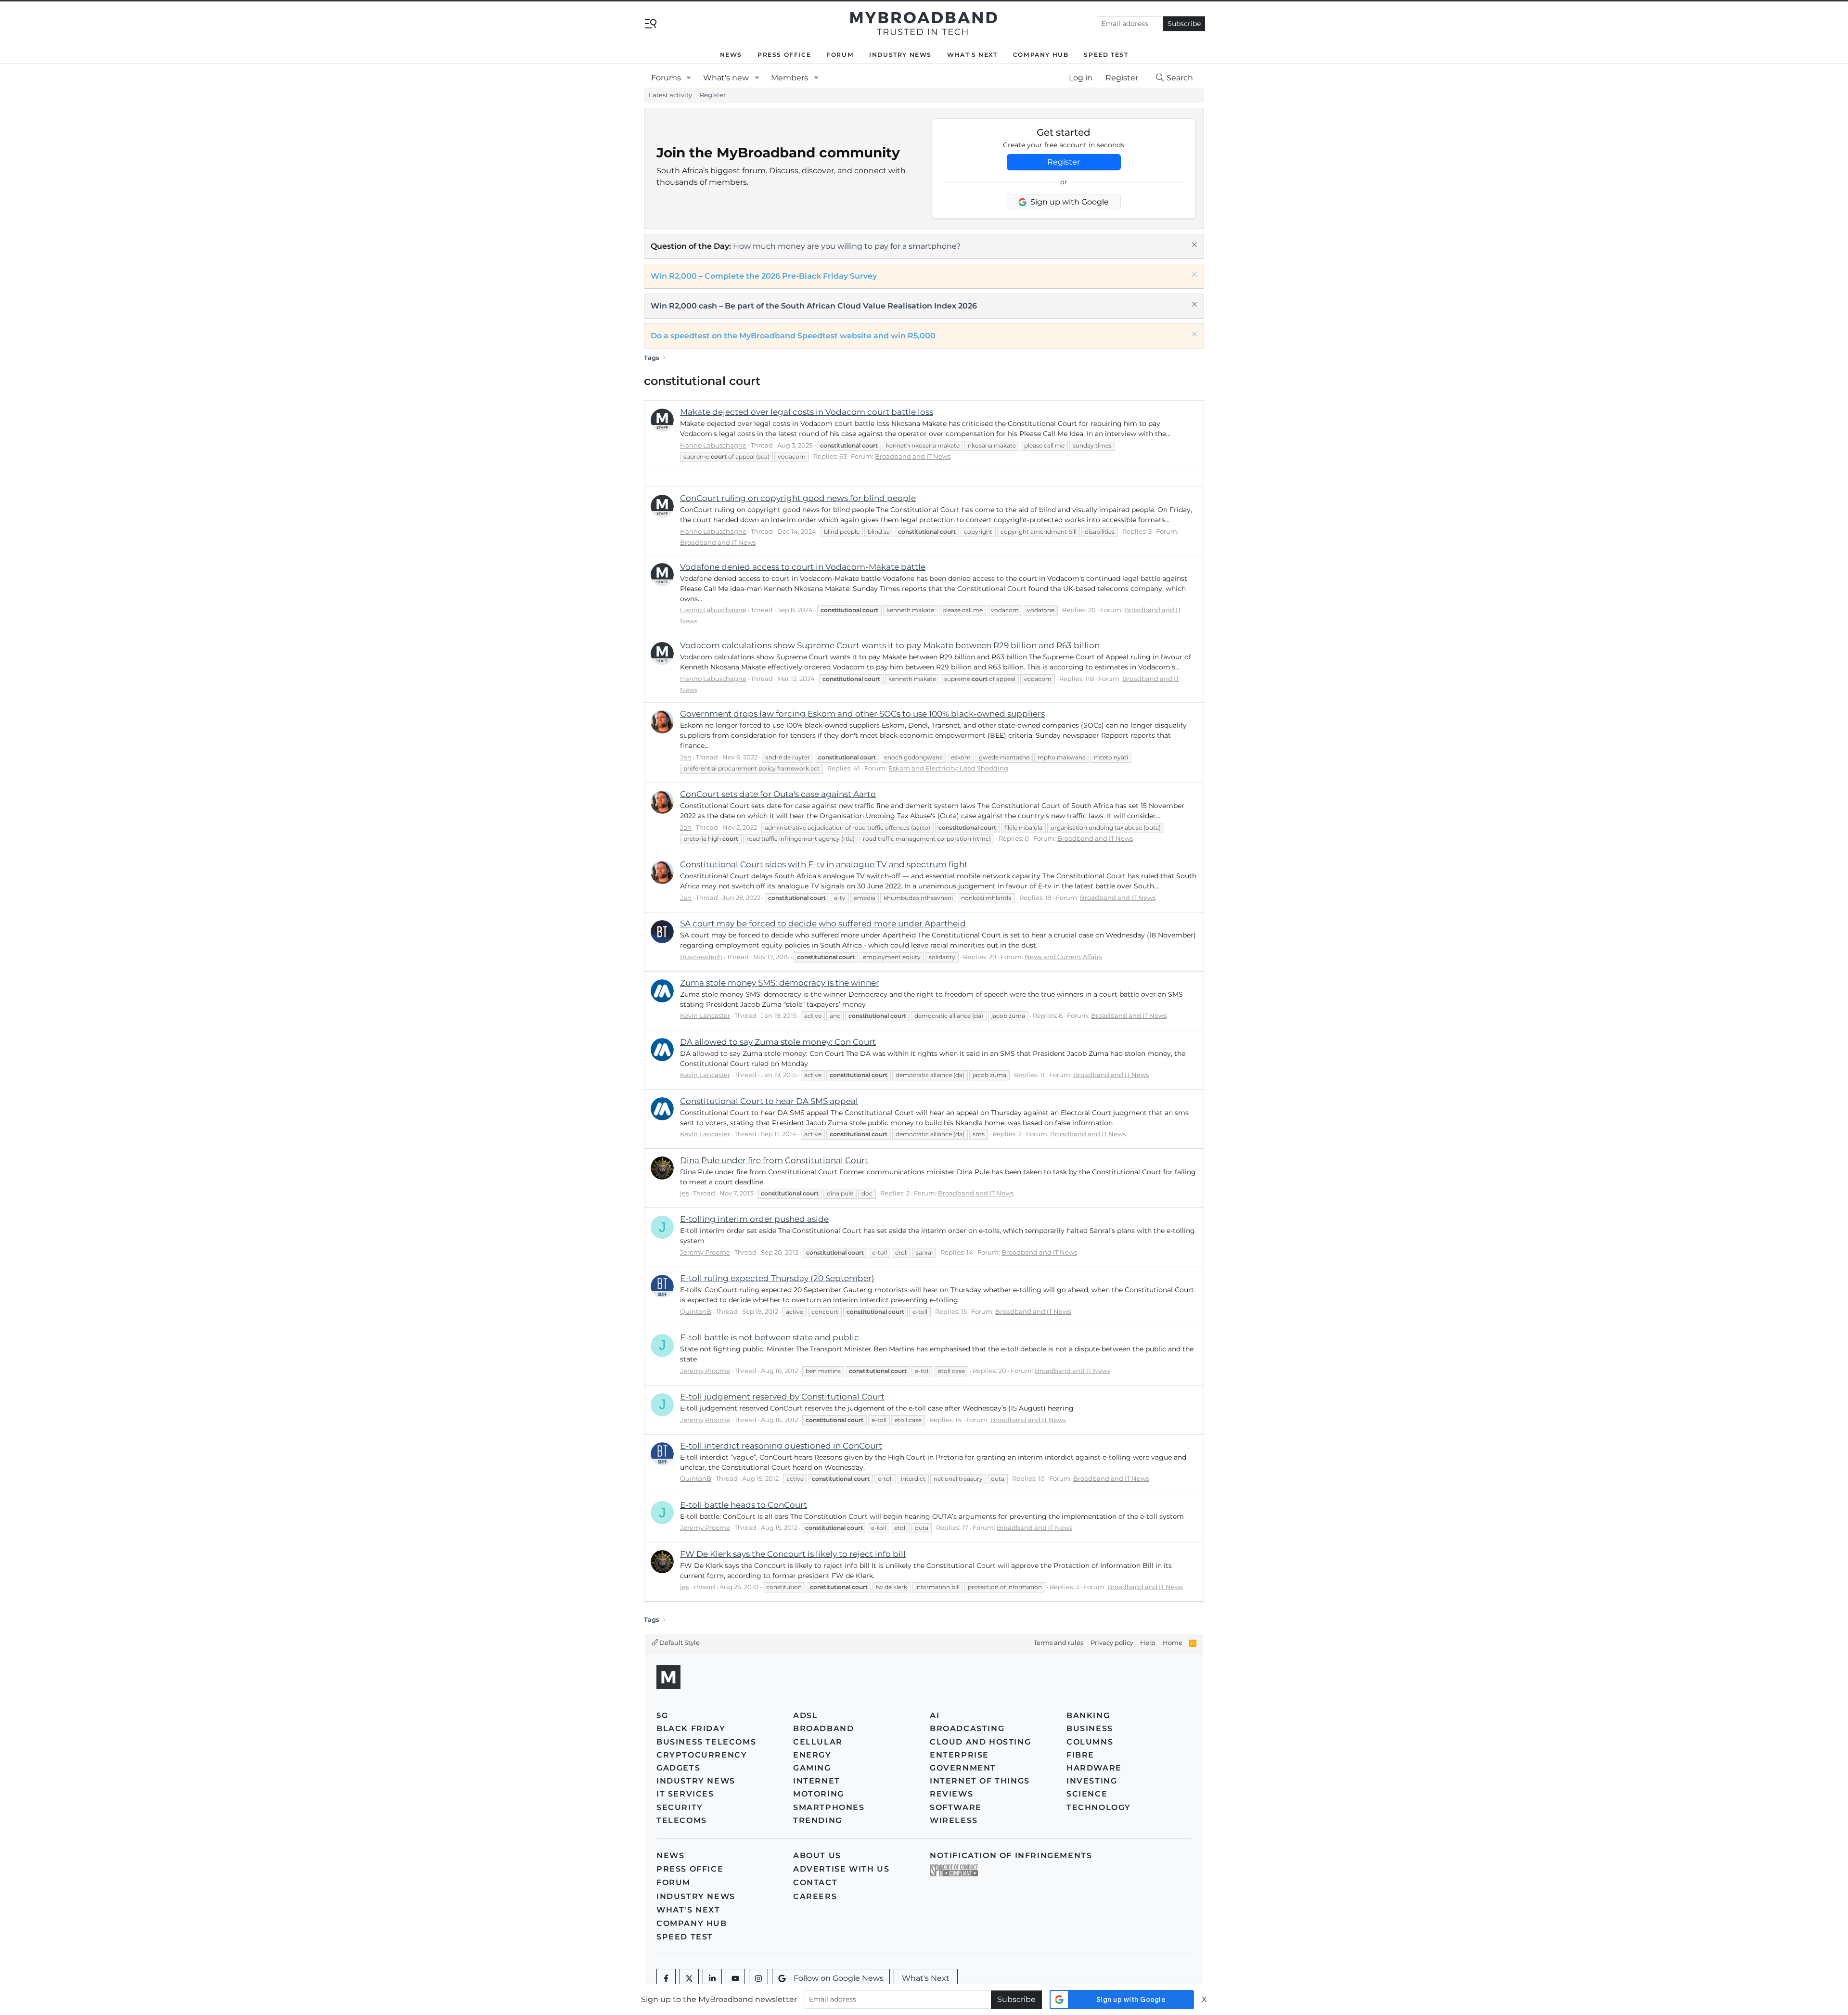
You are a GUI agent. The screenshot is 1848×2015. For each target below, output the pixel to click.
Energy (812, 1755)
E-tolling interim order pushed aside (754, 1219)
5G (662, 1715)
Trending (818, 1820)
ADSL (805, 1715)
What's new (726, 78)
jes (684, 1193)
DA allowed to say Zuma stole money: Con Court (778, 1042)
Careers (815, 1896)
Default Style (679, 1643)
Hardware (1094, 1768)
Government (963, 1768)
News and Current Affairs (1063, 957)
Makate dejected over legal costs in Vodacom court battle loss (807, 412)
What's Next (972, 55)
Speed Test (1106, 55)
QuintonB (696, 1311)
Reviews (951, 1794)
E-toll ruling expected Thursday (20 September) (777, 1278)
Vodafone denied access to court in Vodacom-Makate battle (803, 567)
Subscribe (1184, 24)
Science (1087, 1794)
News (731, 55)
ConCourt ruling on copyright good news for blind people (798, 498)
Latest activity (670, 95)
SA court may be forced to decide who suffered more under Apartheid (823, 924)
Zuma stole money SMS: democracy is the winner (780, 983)
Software (956, 1807)
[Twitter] (689, 1978)
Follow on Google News (839, 1978)
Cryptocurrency (702, 1755)
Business (1090, 1728)
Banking (1088, 1715)
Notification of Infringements (1011, 1855)
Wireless (954, 1820)
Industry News (900, 55)
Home (1173, 1643)
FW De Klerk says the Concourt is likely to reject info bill (793, 1554)
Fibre (1080, 1755)
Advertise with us (841, 1869)
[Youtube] (735, 1978)
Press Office (784, 55)
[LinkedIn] (712, 1978)
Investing (1092, 1781)
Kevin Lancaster (705, 1015)
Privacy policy (1112, 1643)
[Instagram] (758, 1978)
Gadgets (678, 1768)
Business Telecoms (706, 1742)
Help (1148, 1643)
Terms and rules (1059, 1643)
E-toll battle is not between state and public (770, 1337)
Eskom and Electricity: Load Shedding (948, 768)
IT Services (685, 1794)
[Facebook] (666, 1978)
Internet (817, 1781)
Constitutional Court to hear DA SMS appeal (769, 1101)
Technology (1099, 1807)
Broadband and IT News (913, 456)
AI (935, 1715)
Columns (1090, 1742)
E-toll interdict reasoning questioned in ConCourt (781, 1446)
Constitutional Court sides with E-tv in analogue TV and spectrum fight (824, 864)
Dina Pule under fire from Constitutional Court (774, 1160)
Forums (666, 78)
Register (713, 95)
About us (817, 1855)
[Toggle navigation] (651, 23)
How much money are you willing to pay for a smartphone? (847, 246)
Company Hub (1041, 55)
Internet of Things (980, 1781)
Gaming (812, 1768)
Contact (815, 1882)
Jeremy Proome (705, 1252)
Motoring (819, 1794)
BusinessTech (701, 957)
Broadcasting (967, 1728)
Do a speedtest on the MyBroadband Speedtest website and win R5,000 (793, 336)
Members (789, 78)
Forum (840, 55)
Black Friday (691, 1728)
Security (680, 1807)
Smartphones (829, 1807)
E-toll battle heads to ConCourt (744, 1505)
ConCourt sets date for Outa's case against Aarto (778, 794)
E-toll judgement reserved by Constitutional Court (782, 1397)
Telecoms (682, 1820)
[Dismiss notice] (1193, 246)
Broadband (823, 1728)
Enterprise (959, 1755)
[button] (689, 78)
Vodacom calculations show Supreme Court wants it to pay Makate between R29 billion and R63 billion (890, 645)
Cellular (818, 1742)
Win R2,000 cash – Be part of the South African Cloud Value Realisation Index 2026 (814, 306)
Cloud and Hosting (980, 1742)
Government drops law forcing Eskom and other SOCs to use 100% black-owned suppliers (862, 714)
